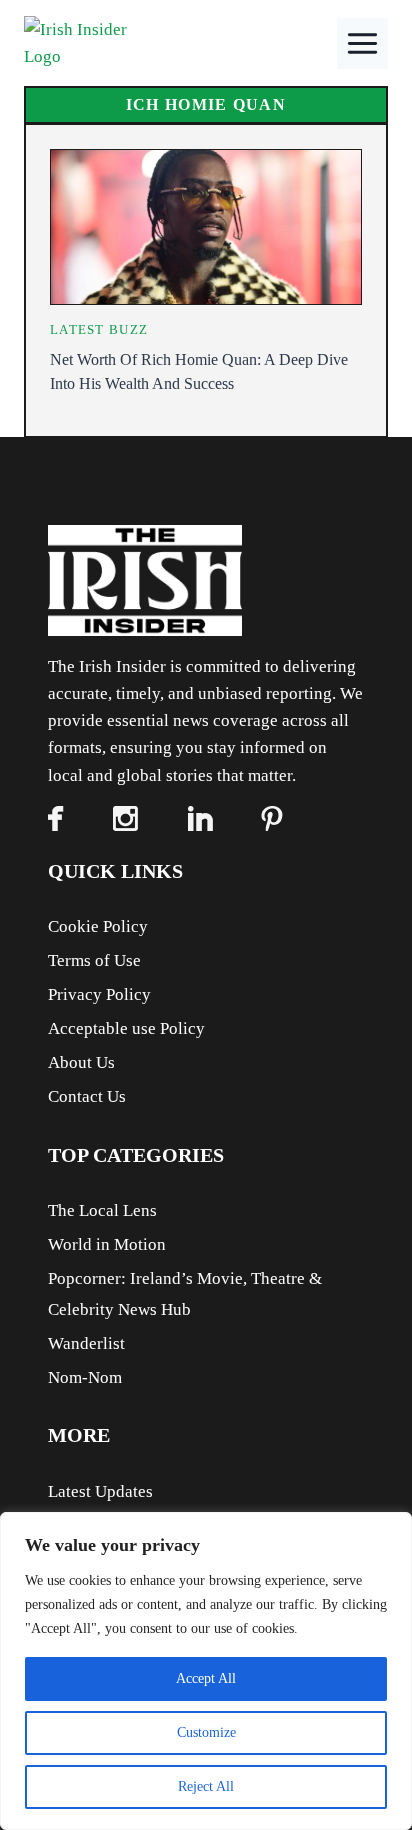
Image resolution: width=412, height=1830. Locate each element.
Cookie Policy (98, 926)
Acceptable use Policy (126, 1028)
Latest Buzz (99, 329)
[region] (206, 1671)
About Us (81, 1062)
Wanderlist (86, 1343)
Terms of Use (94, 960)
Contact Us (87, 1096)
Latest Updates (100, 1491)
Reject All (206, 1786)
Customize (206, 1732)
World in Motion (107, 1244)
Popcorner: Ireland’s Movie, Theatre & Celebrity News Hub (185, 1294)
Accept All (206, 1678)
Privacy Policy (99, 994)
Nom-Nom (85, 1377)
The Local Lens (102, 1210)
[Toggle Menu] (362, 43)
